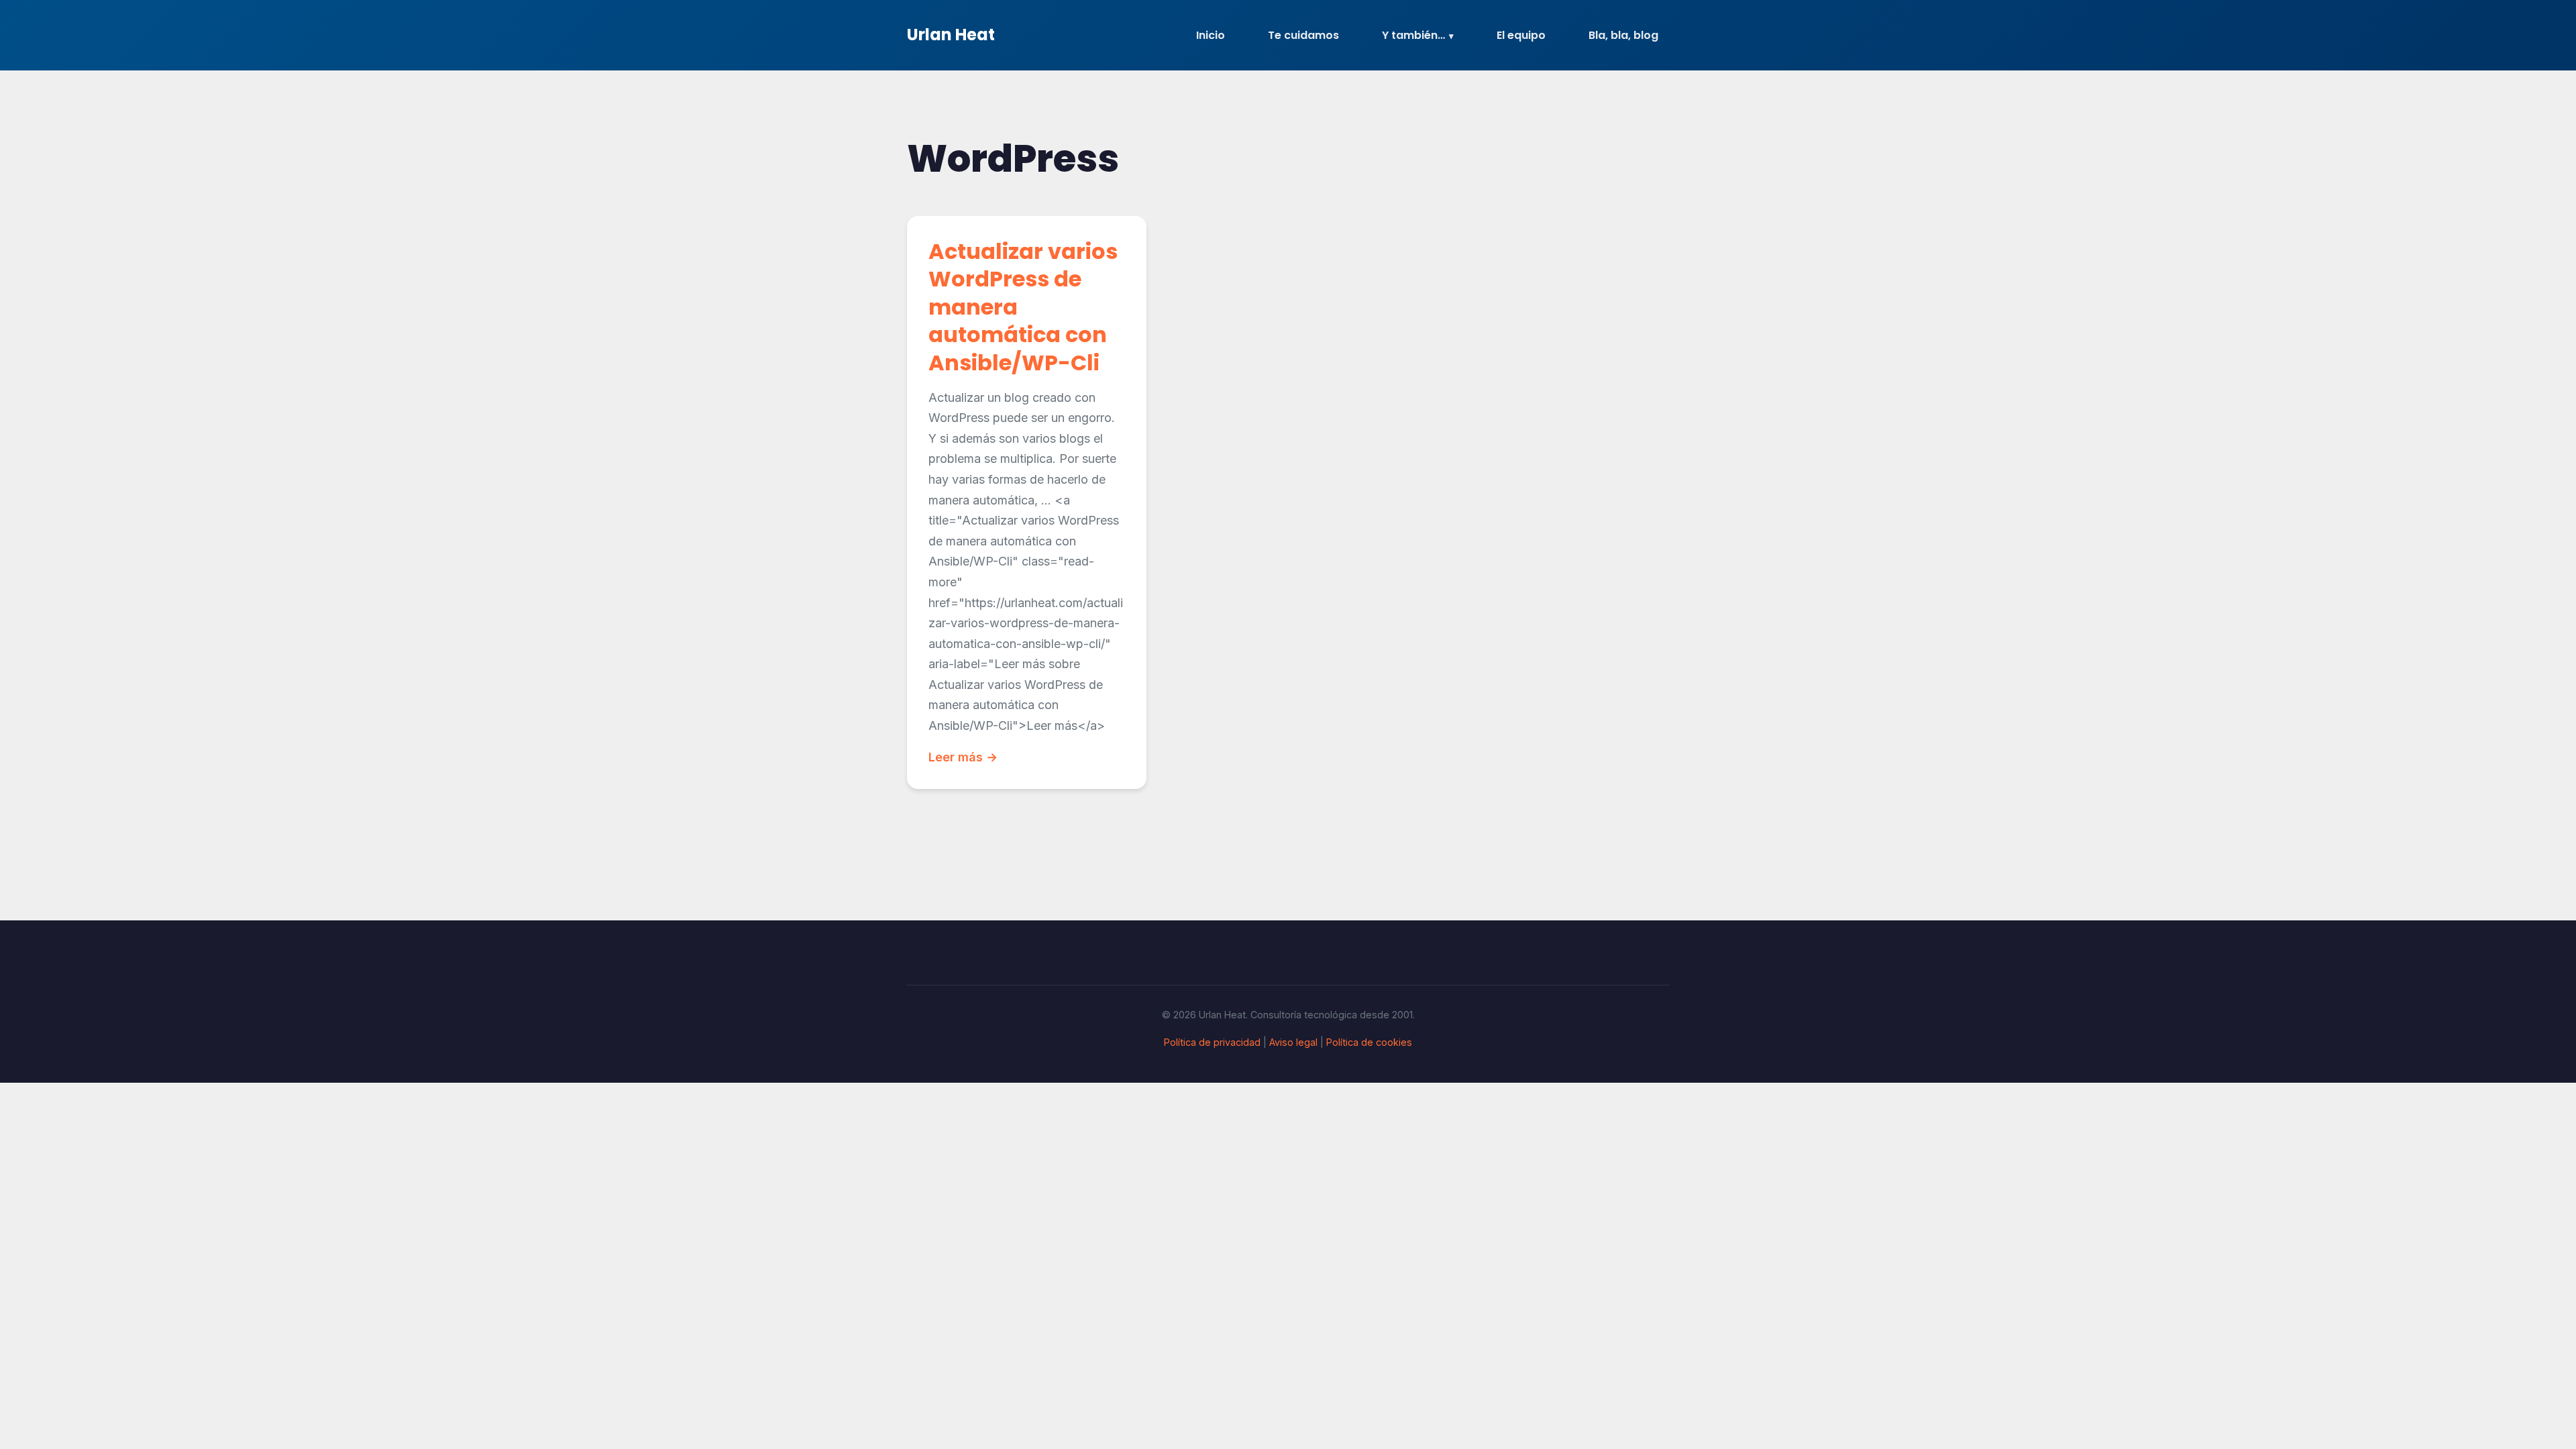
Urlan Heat (951, 35)
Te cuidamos (1303, 35)
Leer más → (963, 757)
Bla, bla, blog (1623, 35)
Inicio (1211, 35)
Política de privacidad (1212, 1042)
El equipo (1521, 35)
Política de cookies (1369, 1042)
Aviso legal (1293, 1042)
